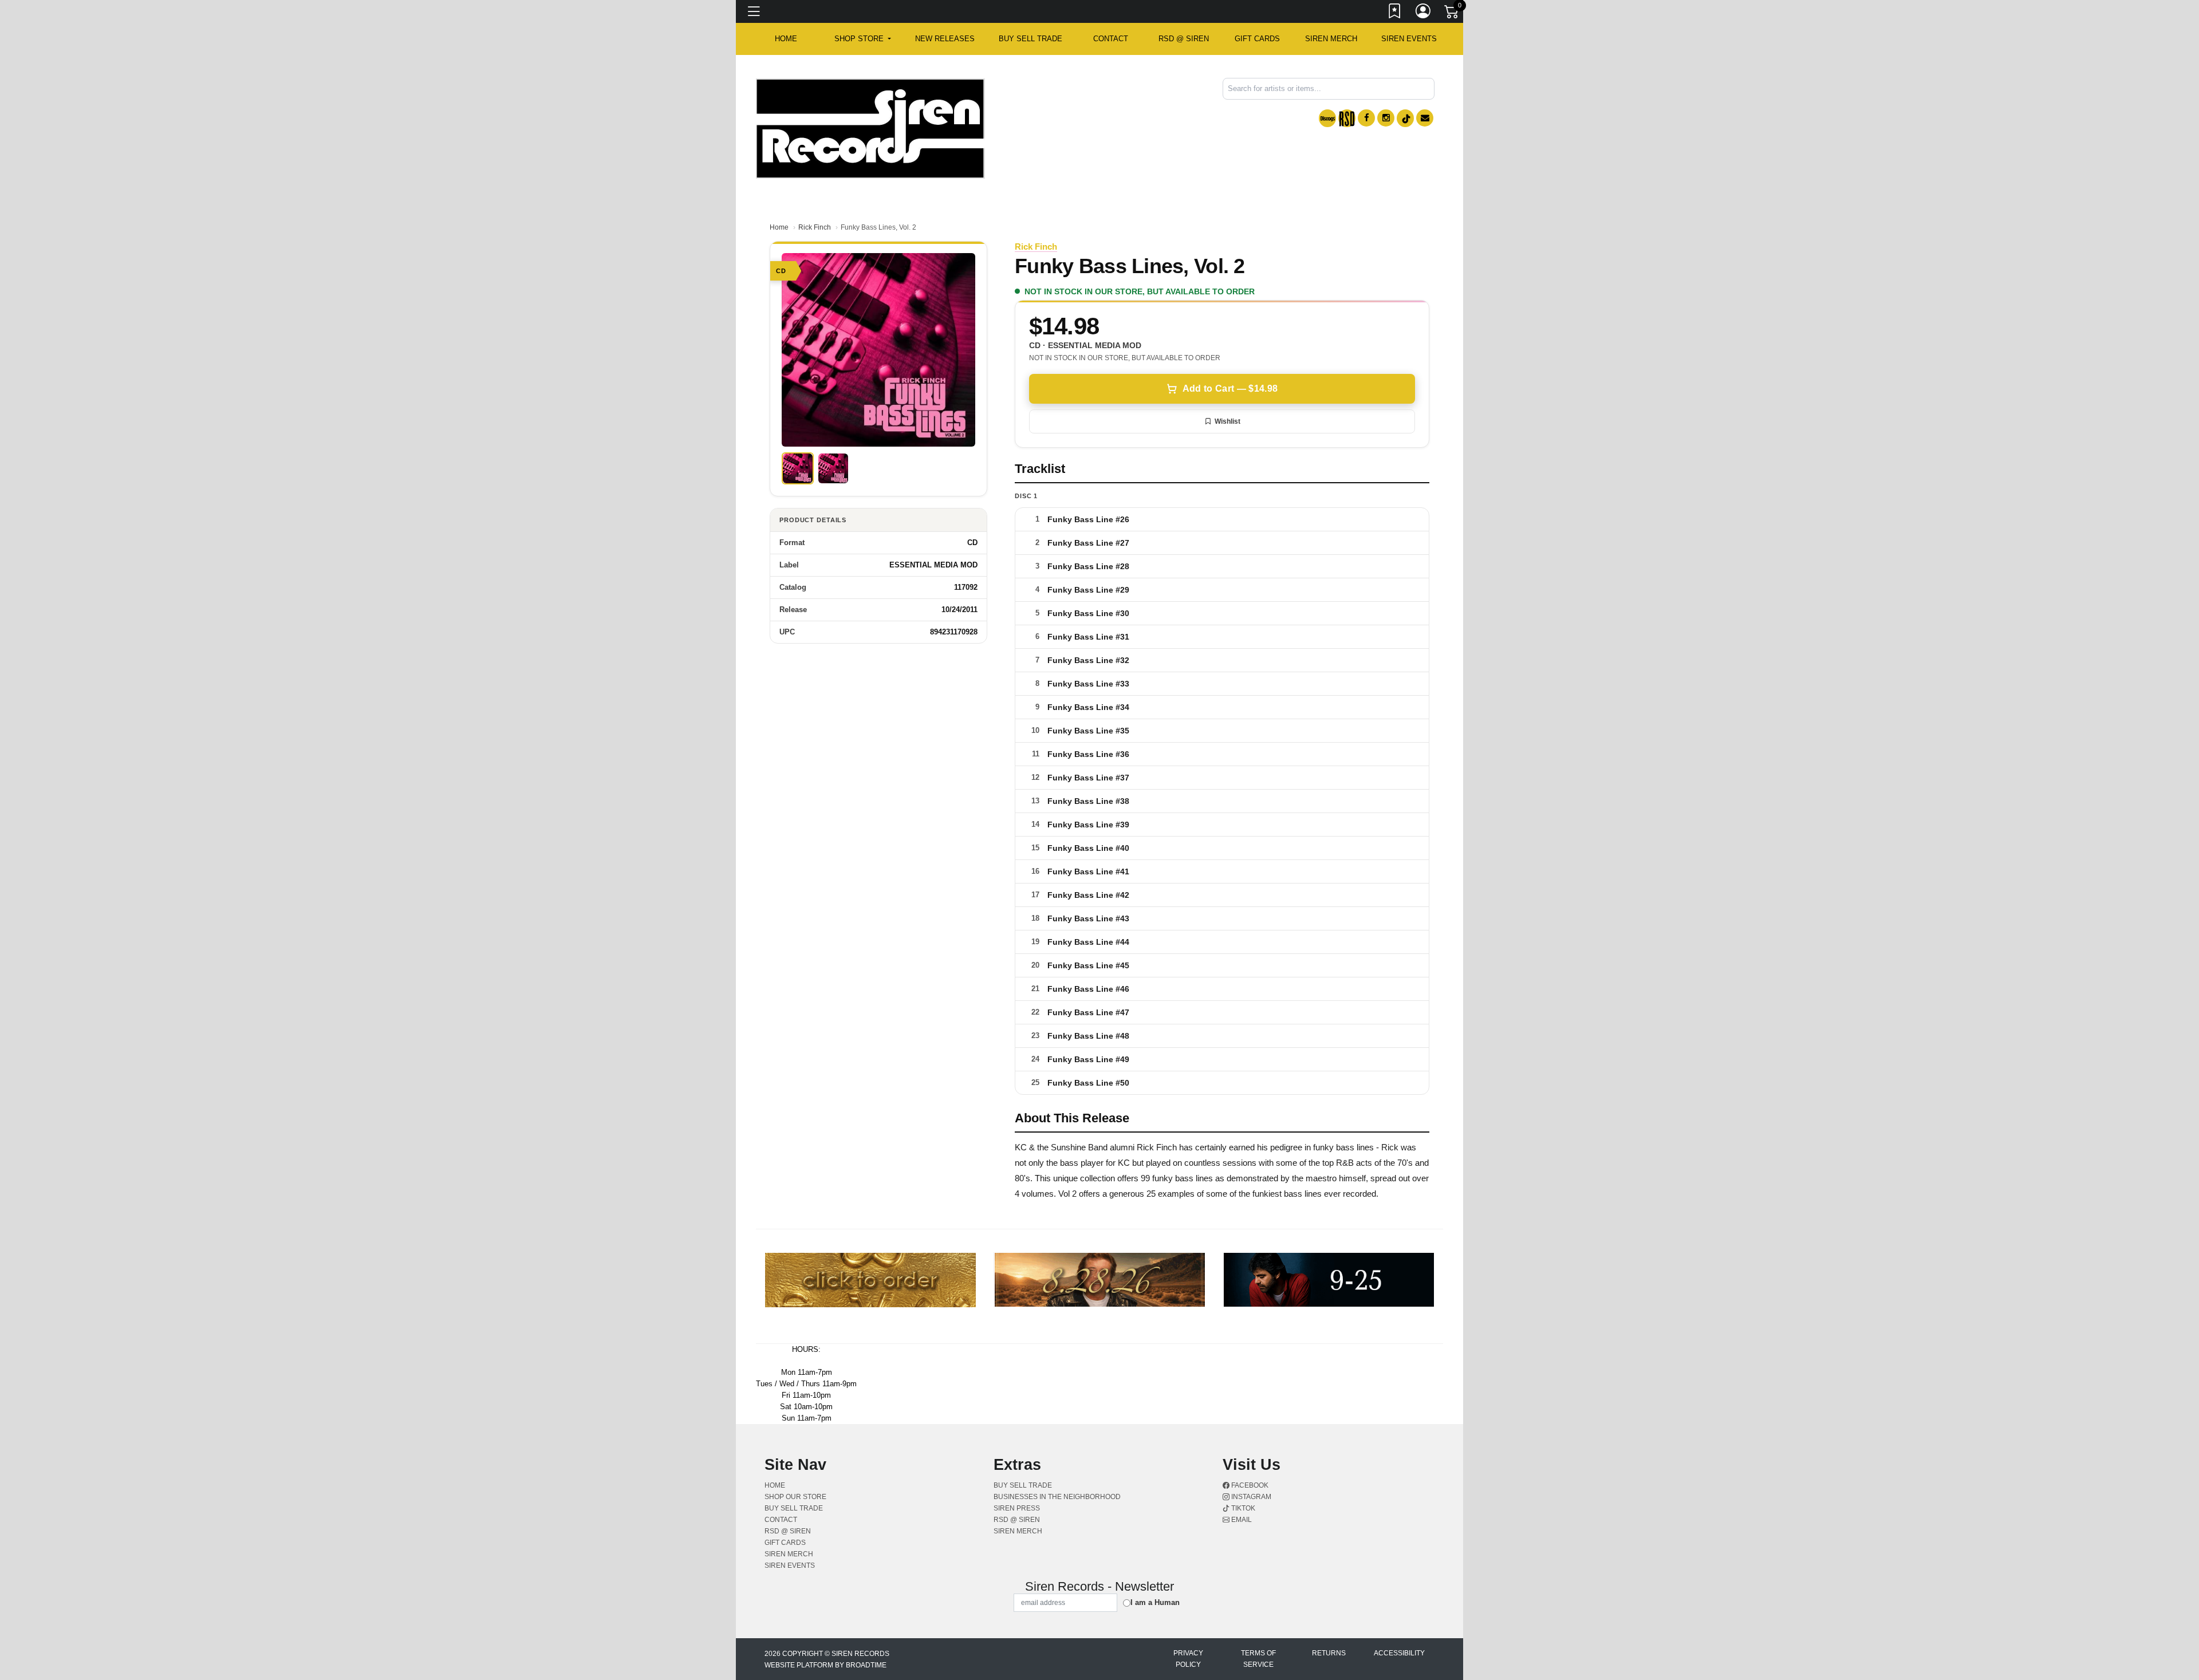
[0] (1452, 14)
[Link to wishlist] (1395, 13)
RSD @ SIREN (1184, 39)
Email (1241, 1520)
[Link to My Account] (1424, 13)
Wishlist (1227, 421)
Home (779, 227)
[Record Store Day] (1347, 118)
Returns (1329, 1653)
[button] (863, 39)
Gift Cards (1257, 39)
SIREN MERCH (1331, 39)
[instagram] (1386, 118)
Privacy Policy (1188, 1659)
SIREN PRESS (1017, 1508)
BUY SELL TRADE (1030, 39)
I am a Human (1155, 1602)
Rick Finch (815, 227)
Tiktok (1242, 1508)
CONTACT (1111, 39)
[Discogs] (1327, 118)
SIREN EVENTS (1409, 39)
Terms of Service (1258, 1659)
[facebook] (1366, 118)
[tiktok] (1405, 118)
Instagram (1250, 1497)
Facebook (1249, 1485)
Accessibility (1399, 1653)
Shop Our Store (795, 1497)
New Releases (945, 39)
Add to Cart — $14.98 (1230, 389)
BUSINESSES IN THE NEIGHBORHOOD (1057, 1497)
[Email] (1425, 118)
